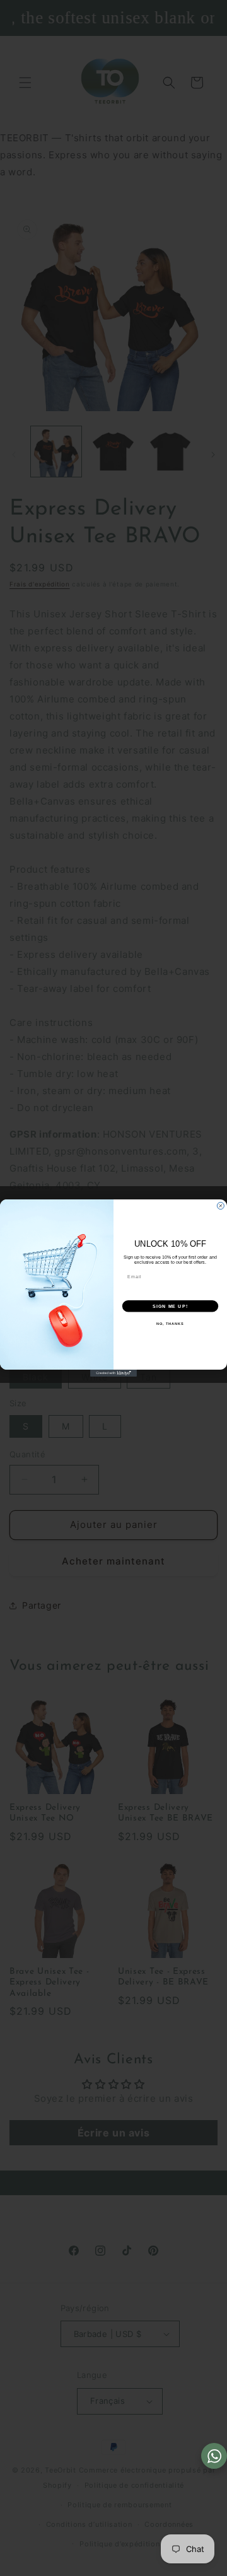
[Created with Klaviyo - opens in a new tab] (113, 1373)
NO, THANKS (170, 1324)
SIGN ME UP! (170, 1306)
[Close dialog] (220, 1206)
